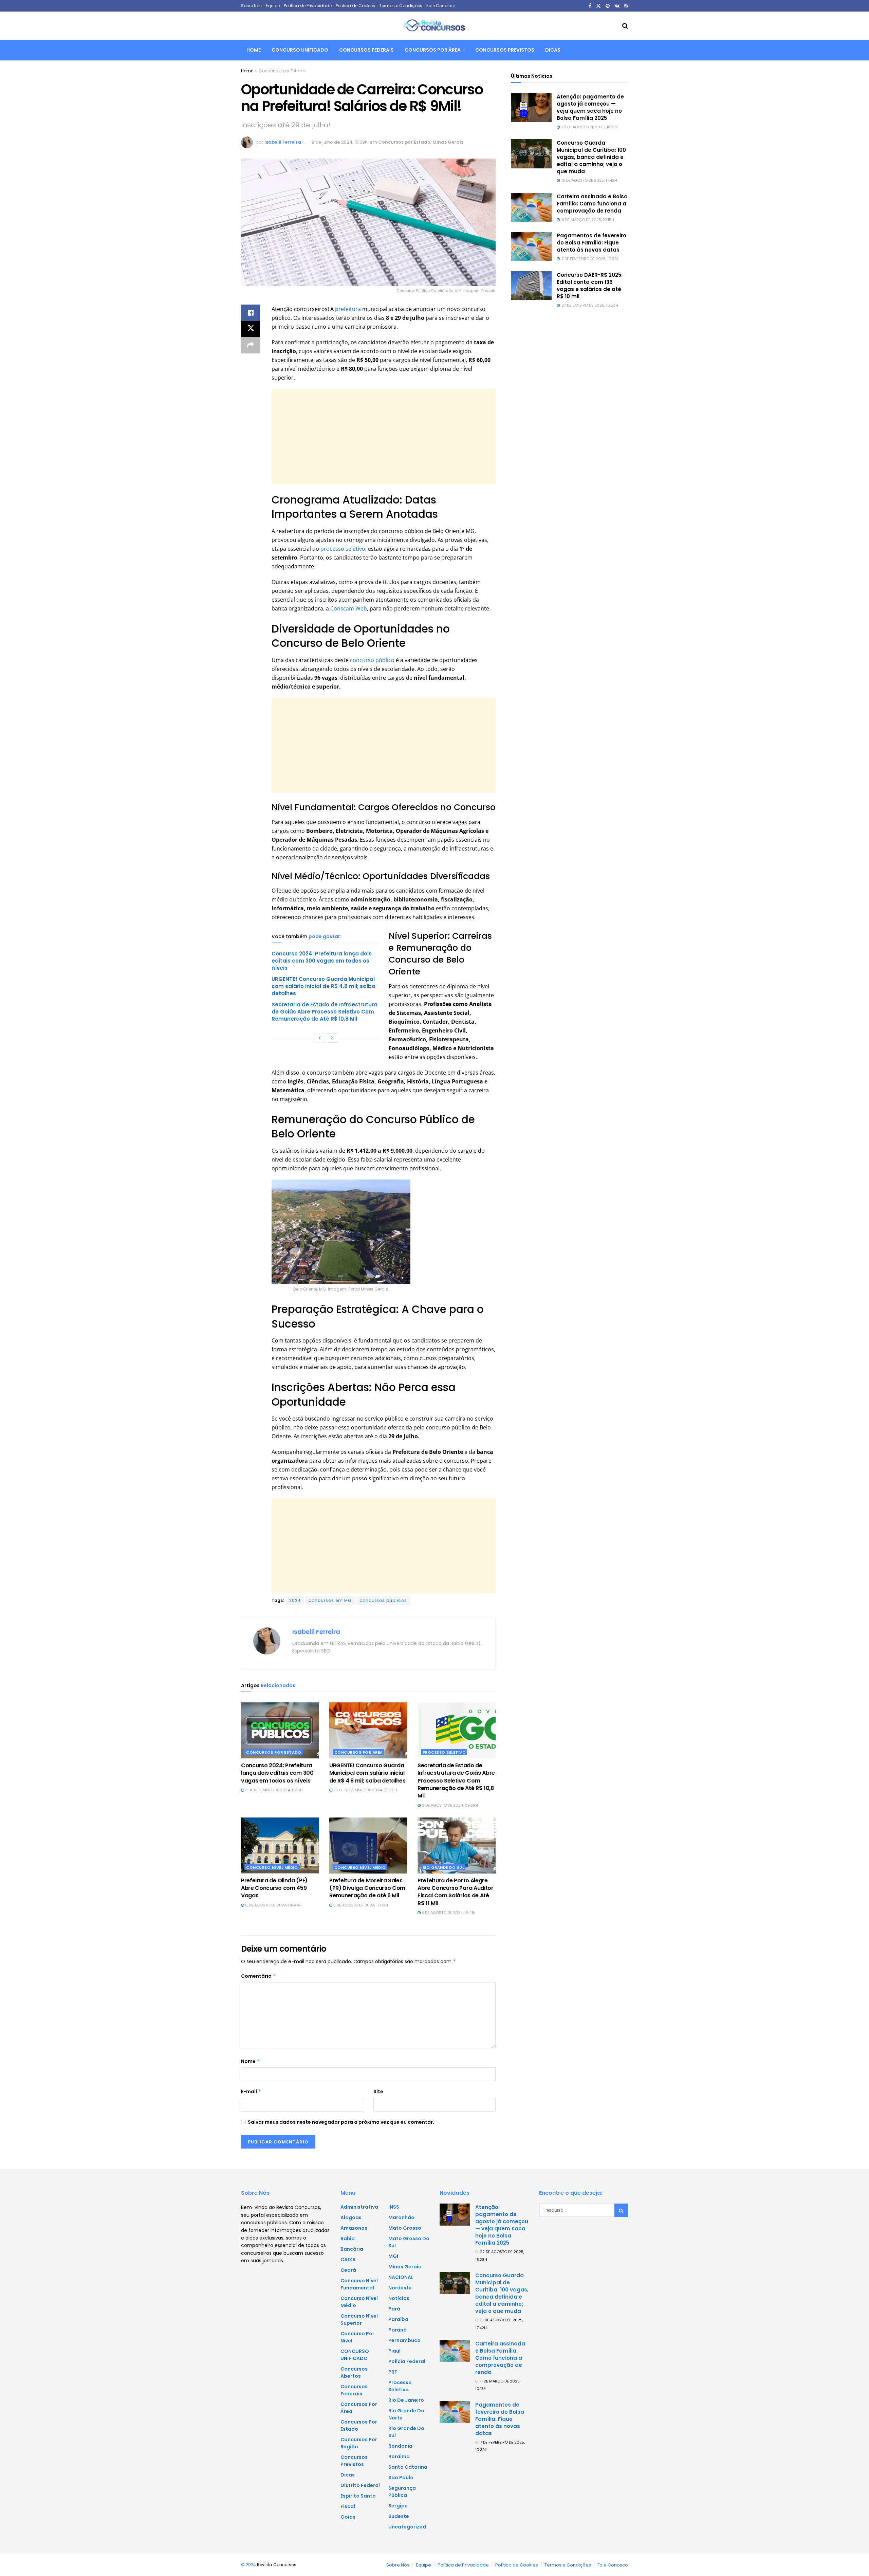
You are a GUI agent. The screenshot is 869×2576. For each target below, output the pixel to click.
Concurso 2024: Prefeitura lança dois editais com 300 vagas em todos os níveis (322, 961)
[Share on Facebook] (251, 313)
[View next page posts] (332, 1038)
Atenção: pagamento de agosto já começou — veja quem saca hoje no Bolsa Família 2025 (590, 107)
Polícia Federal (407, 2361)
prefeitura (348, 309)
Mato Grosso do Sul (409, 2242)
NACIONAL (401, 2277)
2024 (295, 1600)
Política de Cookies (355, 6)
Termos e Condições (401, 6)
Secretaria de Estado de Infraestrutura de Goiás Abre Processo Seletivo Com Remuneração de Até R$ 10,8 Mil (325, 1012)
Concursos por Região (359, 2443)
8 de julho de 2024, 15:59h (340, 142)
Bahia (348, 2239)
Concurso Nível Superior (359, 2319)
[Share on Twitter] (251, 329)
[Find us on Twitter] (598, 6)
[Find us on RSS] (626, 6)
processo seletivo (342, 549)
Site (378, 2091)
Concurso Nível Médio (272, 1867)
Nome (251, 2061)
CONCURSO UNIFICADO (300, 50)
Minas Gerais (448, 142)
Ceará (348, 2270)
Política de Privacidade (308, 6)
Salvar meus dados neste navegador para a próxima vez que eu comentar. (341, 2122)
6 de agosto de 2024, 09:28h (449, 1805)
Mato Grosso (405, 2228)
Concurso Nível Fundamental (359, 2284)
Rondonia (400, 2446)
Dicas (553, 50)
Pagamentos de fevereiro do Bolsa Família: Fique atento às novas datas (591, 243)
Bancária (352, 2249)
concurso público (372, 660)
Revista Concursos (277, 2565)
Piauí (394, 2351)
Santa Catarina (408, 2467)
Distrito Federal (360, 2485)
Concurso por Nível (357, 2337)
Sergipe (398, 2506)
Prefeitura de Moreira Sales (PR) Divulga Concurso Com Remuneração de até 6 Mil (367, 1888)
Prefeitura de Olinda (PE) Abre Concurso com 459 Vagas (274, 1888)
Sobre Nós (251, 6)
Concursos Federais (366, 50)
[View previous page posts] (320, 1038)
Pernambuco (404, 2340)
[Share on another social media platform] (251, 345)
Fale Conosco (441, 6)
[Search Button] (625, 26)
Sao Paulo (401, 2478)
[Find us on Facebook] (590, 6)
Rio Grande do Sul (443, 1867)
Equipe (273, 6)
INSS (394, 2207)
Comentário (258, 1976)
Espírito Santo (358, 2496)
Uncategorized (407, 2527)
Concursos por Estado (282, 71)
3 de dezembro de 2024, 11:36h (273, 1790)
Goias (348, 2517)
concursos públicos (383, 1600)
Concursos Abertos (354, 2372)
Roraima (399, 2456)
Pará (394, 2309)
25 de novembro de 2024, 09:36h (365, 1790)
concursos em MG (330, 1600)
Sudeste (399, 2516)
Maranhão (401, 2217)
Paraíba (398, 2319)
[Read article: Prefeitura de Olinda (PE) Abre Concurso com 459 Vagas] (280, 1845)
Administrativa (359, 2207)
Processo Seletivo (444, 1752)
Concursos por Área (433, 50)
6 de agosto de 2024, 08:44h (273, 1905)
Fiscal (348, 2506)
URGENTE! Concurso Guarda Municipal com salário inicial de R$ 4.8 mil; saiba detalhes (323, 986)
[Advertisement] (384, 436)
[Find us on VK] (617, 6)
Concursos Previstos (505, 50)
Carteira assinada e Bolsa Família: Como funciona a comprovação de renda (592, 204)
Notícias (399, 2298)
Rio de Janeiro (406, 2400)
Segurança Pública (402, 2492)
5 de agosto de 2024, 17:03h (360, 1905)
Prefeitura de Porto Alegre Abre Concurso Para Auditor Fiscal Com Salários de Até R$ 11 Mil (456, 1892)
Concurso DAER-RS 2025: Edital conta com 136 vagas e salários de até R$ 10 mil (590, 286)
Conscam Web (348, 608)
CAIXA (348, 2260)
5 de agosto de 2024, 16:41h (448, 1913)
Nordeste (400, 2288)
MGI (393, 2256)
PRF (393, 2372)
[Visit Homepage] (434, 26)
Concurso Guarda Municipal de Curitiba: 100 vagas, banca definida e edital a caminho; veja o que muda (591, 157)
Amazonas (354, 2228)
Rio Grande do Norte (406, 2414)
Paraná (397, 2330)
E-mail (251, 2091)
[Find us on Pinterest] (608, 6)
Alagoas (351, 2217)
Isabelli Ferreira (283, 142)
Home (254, 50)
